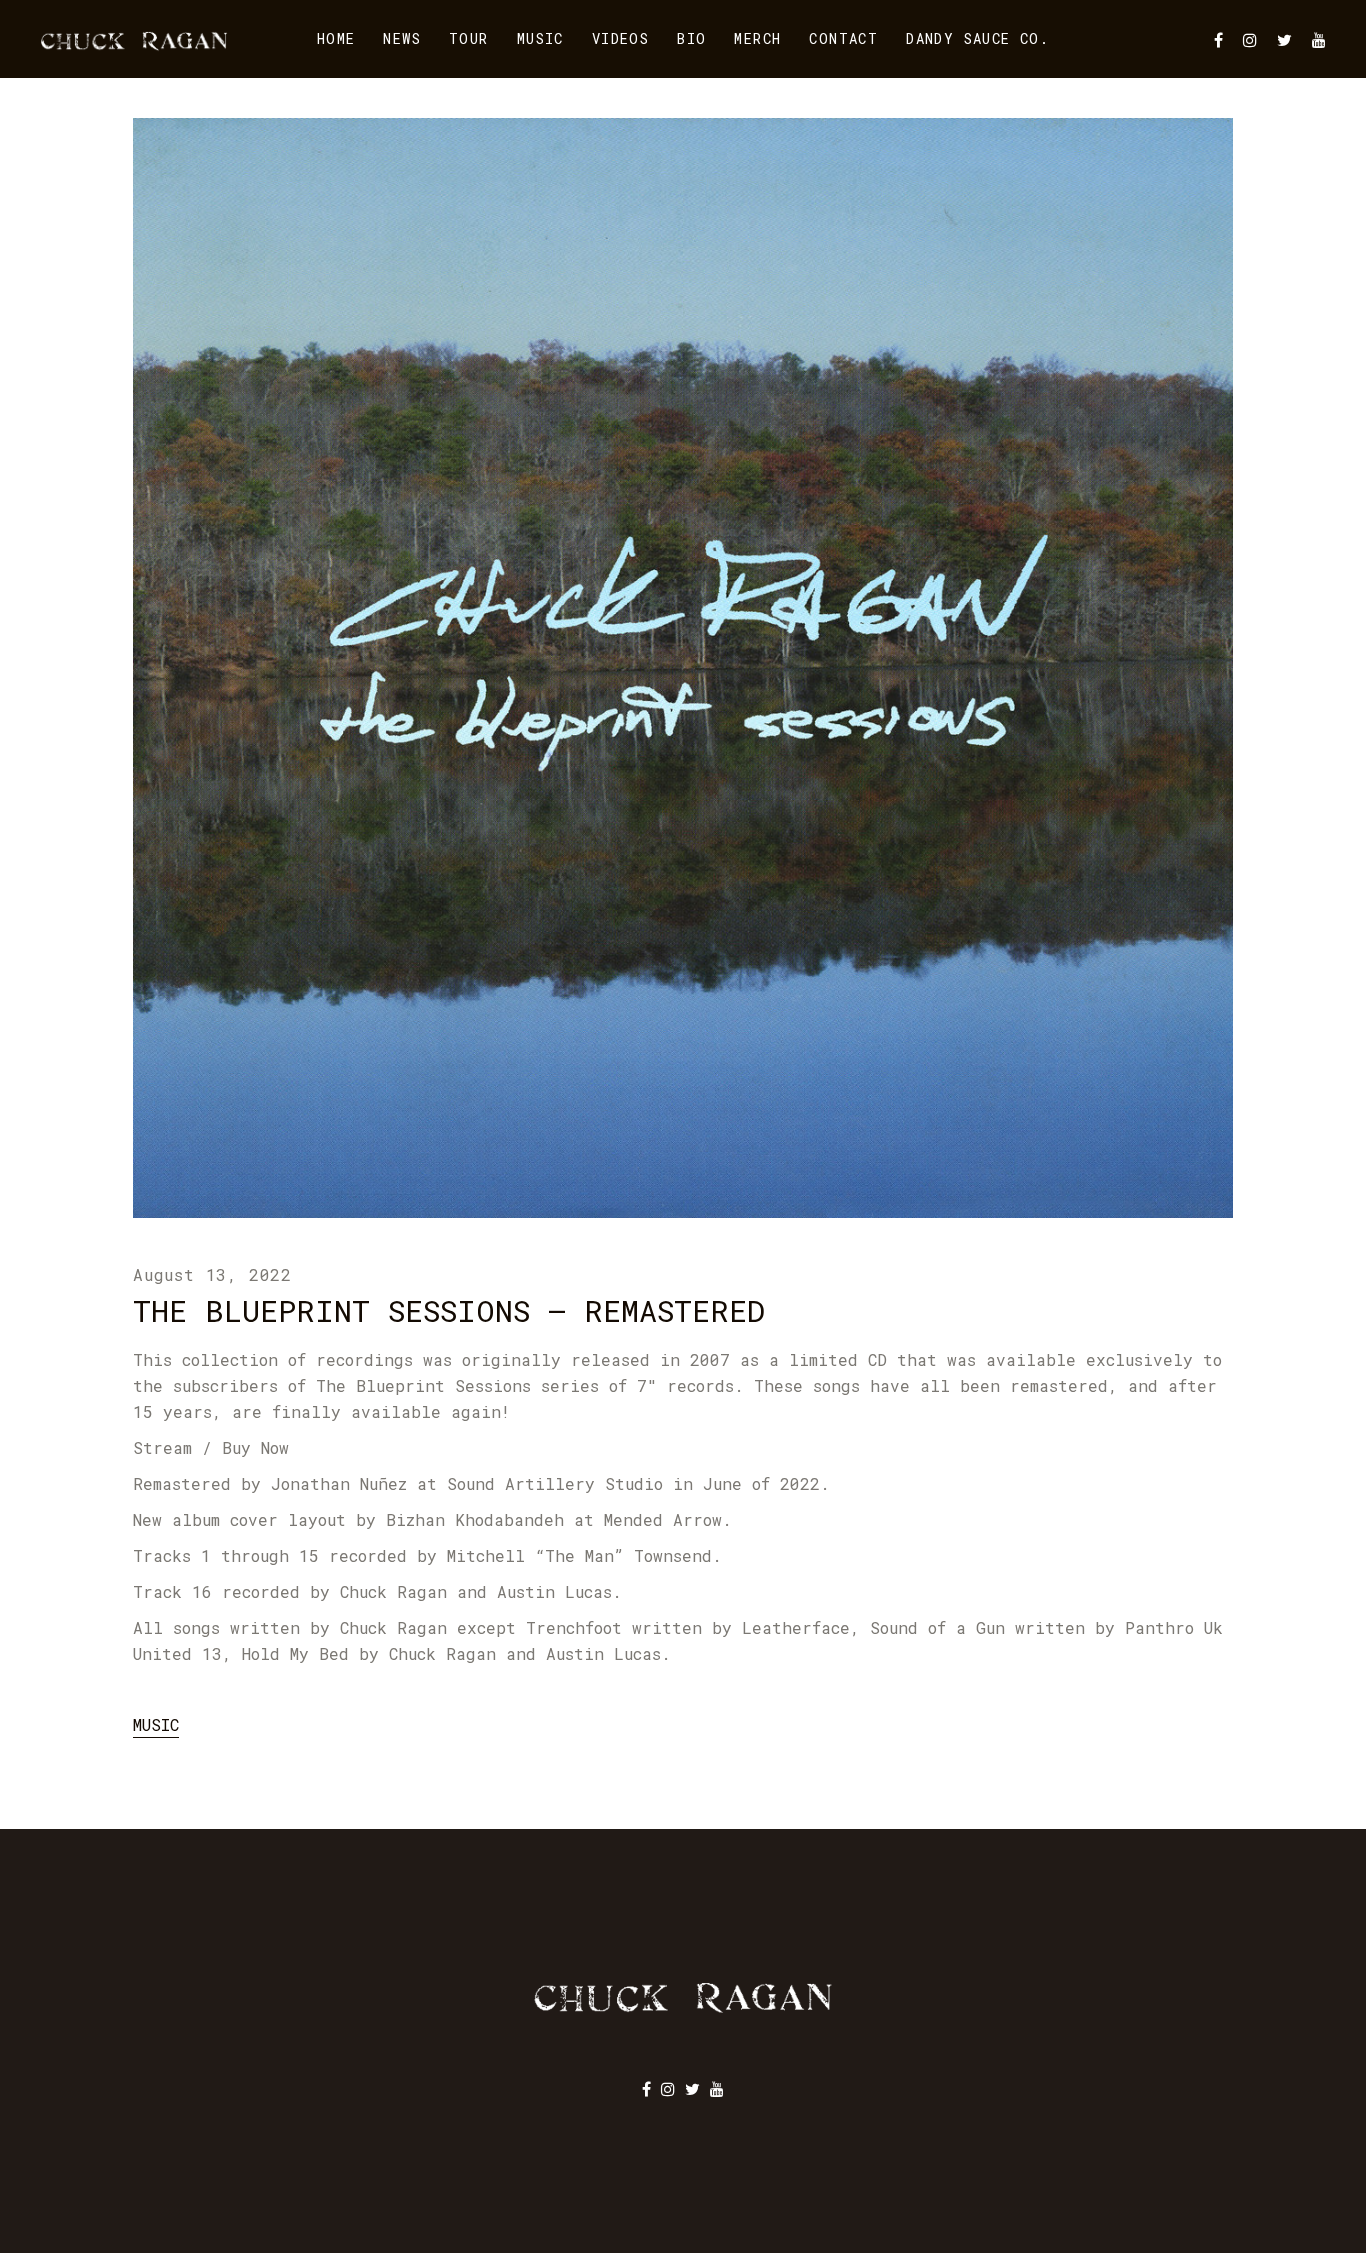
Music (156, 1724)
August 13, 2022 (212, 1274)
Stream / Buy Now (211, 1447)
